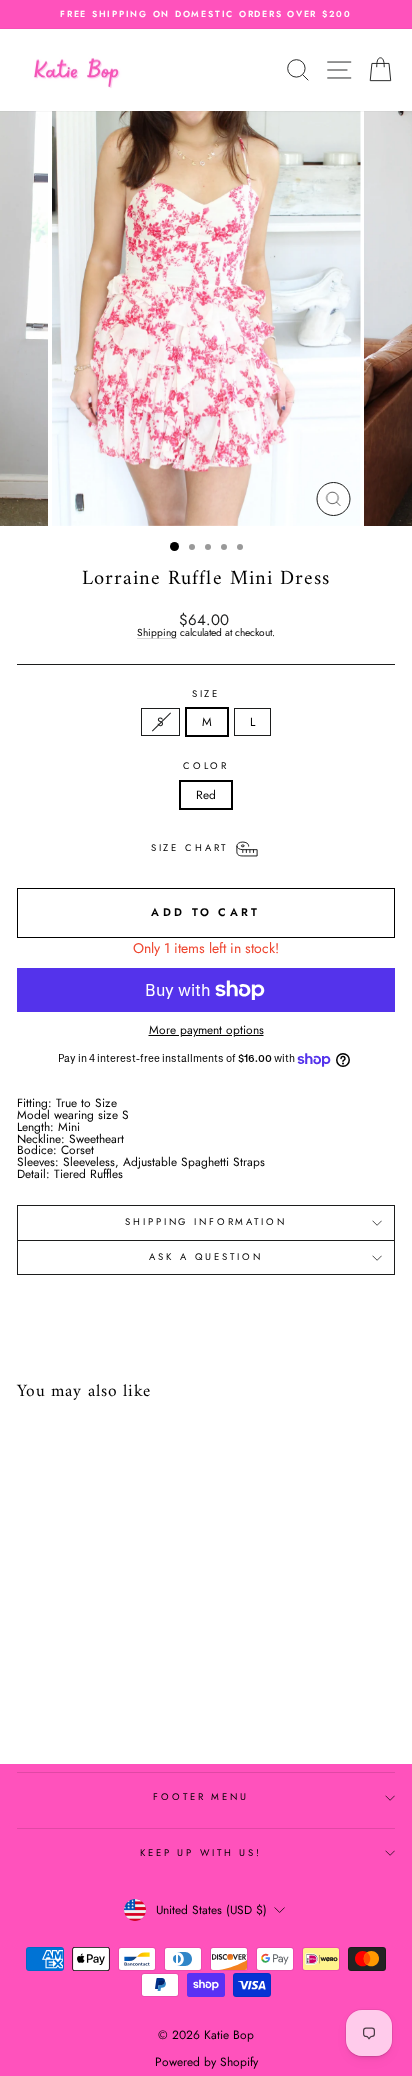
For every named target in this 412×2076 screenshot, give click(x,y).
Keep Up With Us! (201, 1853)
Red (206, 794)
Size (206, 695)
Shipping (157, 633)
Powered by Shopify (206, 2062)
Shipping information (205, 1222)
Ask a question (205, 1257)
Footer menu (201, 1797)
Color (206, 767)
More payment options (206, 1030)
